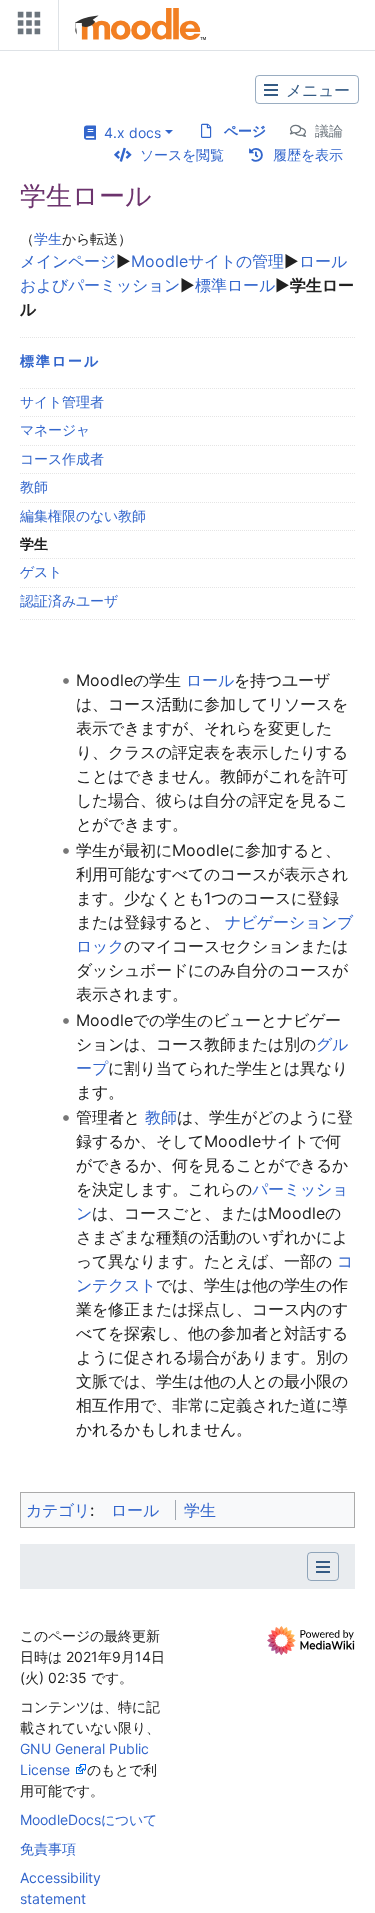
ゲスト (41, 571)
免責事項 (48, 1848)
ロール (207, 680)
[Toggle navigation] (25, 27)
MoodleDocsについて (88, 1819)
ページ (245, 130)
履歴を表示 (308, 154)
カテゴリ (58, 1510)
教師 (34, 486)
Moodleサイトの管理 (207, 261)
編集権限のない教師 (83, 515)
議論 (329, 130)
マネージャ (55, 429)
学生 (48, 238)
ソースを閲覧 (182, 154)
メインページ (68, 261)
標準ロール (235, 285)
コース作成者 (62, 458)
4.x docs (128, 132)
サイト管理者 (62, 401)
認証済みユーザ (69, 600)
